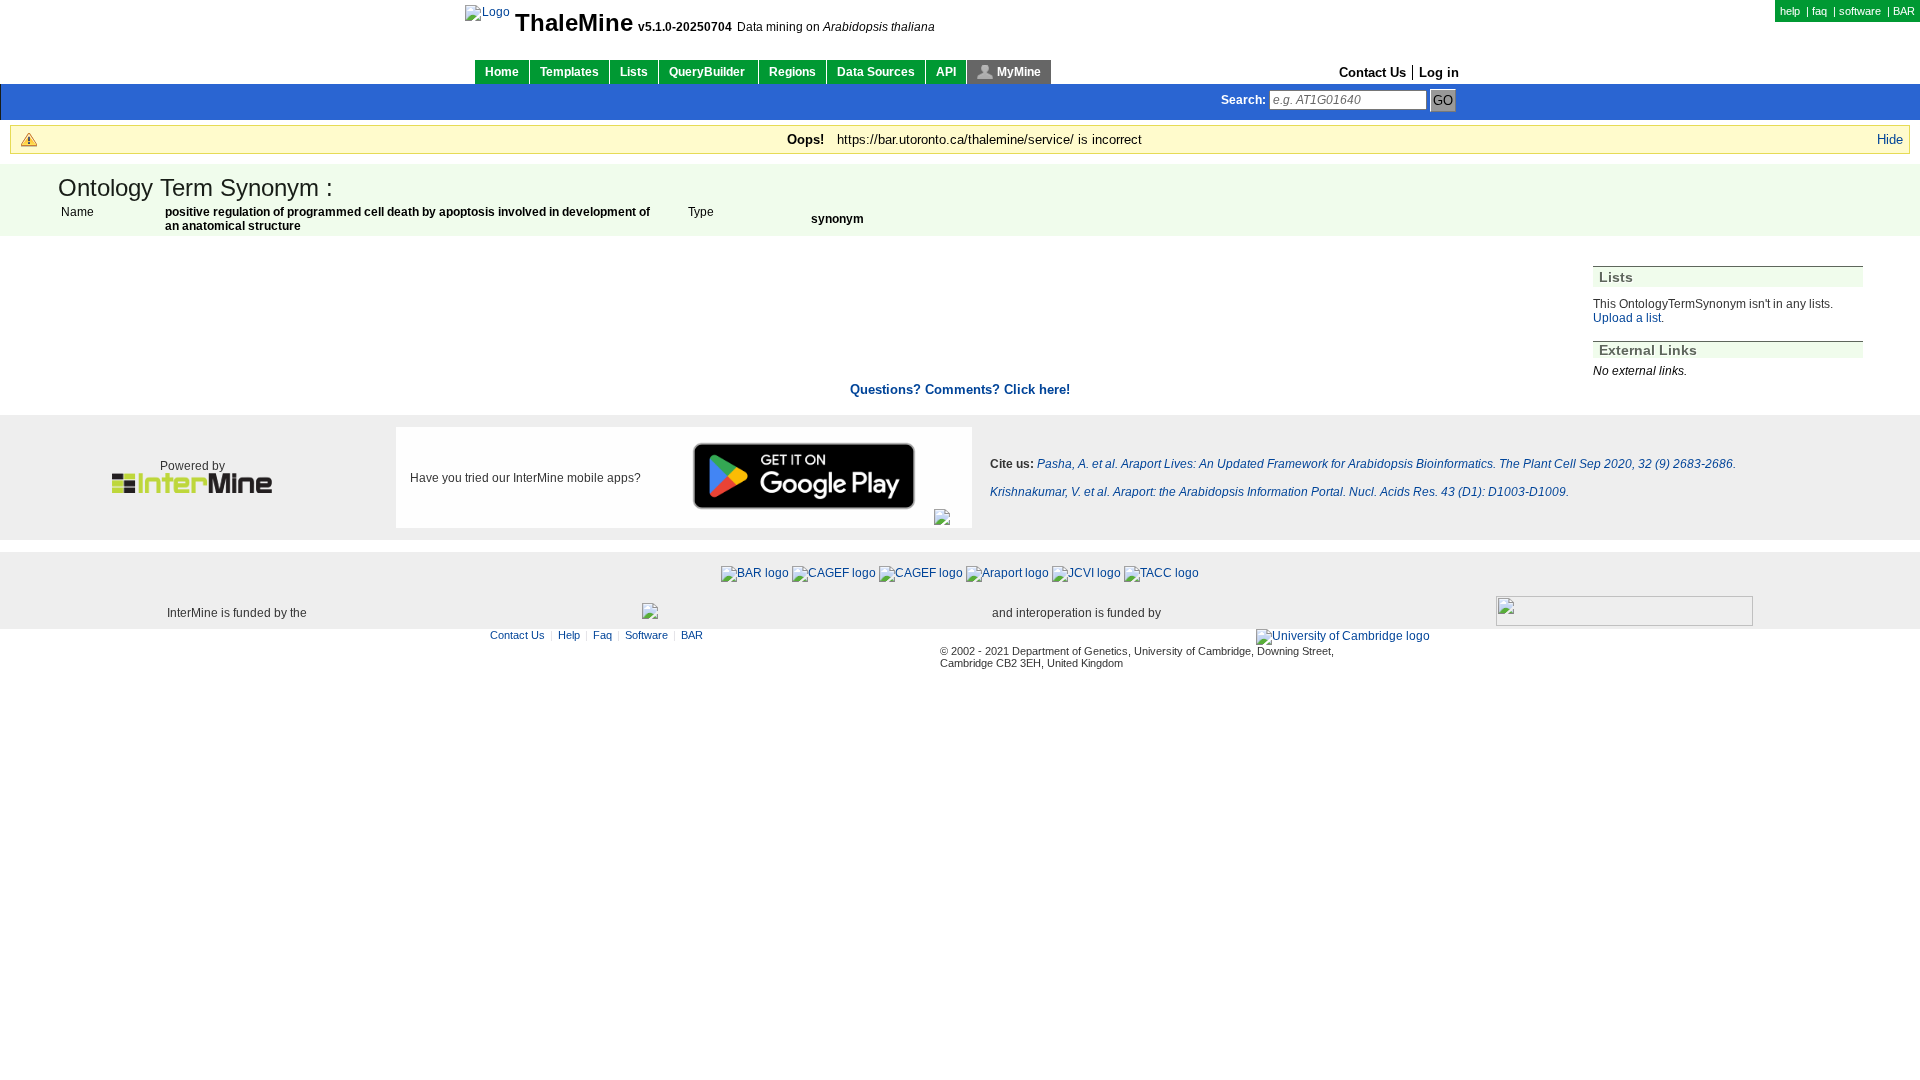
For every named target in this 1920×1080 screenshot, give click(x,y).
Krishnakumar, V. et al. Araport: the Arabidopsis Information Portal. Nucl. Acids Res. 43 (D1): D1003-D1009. (1279, 492)
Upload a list (1627, 318)
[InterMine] (192, 489)
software (1860, 11)
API (946, 72)
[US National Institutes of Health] (1624, 612)
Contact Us (1372, 72)
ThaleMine (574, 23)
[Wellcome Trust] (650, 612)
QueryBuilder (708, 72)
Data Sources (876, 72)
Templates (569, 72)
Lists (634, 72)
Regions (792, 72)
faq (1819, 11)
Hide (1890, 139)
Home (502, 72)
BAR (1904, 11)
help (1790, 11)
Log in (1439, 72)
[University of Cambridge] (1343, 637)
